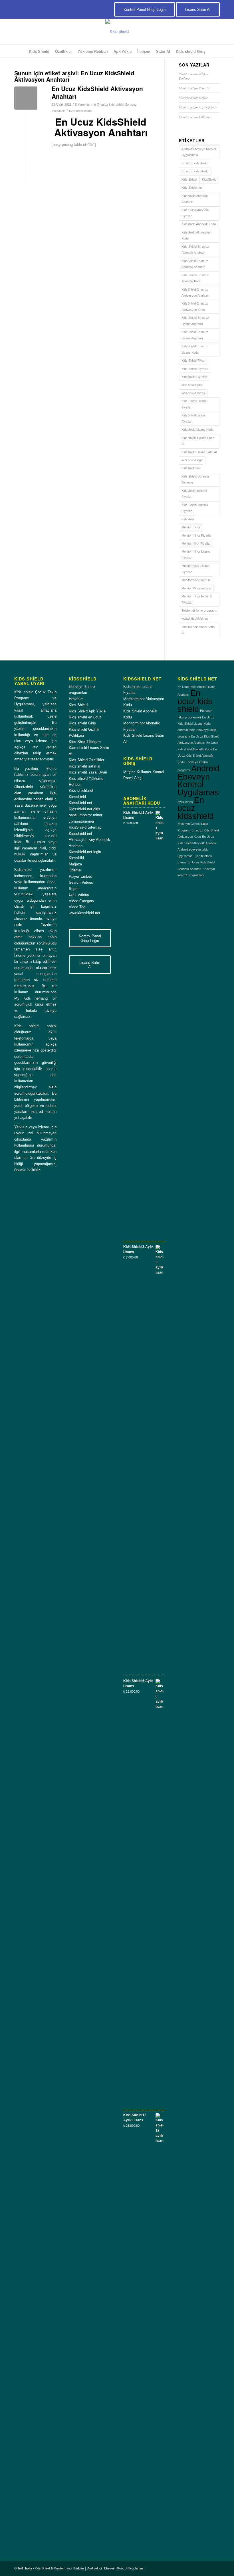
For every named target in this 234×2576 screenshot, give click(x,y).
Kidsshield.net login (85, 852)
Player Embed (80, 876)
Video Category (81, 901)
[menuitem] (39, 52)
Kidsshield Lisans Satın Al (199, 452)
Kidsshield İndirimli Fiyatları (194, 494)
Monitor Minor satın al (196, 588)
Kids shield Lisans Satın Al (198, 441)
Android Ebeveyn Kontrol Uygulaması (199, 152)
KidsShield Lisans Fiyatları (194, 418)
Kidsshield (77, 797)
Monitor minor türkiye (193, 97)
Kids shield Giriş (82, 723)
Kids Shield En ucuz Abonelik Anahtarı (195, 250)
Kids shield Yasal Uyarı (88, 772)
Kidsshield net (191, 468)
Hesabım (76, 699)
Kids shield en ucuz (85, 717)
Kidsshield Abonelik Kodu (199, 224)
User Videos (79, 895)
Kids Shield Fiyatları (195, 369)
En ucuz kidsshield (194, 163)
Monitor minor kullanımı (195, 117)
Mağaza (75, 864)
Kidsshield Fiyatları (194, 377)
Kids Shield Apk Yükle (87, 711)
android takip (186, 730)
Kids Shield (189, 180)
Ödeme (75, 870)
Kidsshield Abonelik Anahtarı (195, 199)
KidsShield (209, 180)
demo (88, 111)
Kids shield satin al (84, 766)
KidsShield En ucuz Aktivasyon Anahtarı (195, 292)
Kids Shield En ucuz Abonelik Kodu (195, 278)
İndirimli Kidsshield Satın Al (198, 630)
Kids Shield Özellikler (86, 760)
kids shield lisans (193, 393)
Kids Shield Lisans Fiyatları (194, 404)
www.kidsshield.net (195, 619)
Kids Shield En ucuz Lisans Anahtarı (195, 321)
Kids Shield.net (192, 188)
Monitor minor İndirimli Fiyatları (196, 599)
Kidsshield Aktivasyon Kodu (196, 235)
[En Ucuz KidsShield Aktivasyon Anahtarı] (26, 98)
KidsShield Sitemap (85, 827)
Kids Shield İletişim (85, 742)
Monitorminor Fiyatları (196, 543)
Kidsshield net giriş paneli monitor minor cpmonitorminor (85, 815)
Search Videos (81, 882)
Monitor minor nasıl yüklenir (198, 107)
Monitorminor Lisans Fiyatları (195, 569)
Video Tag (77, 907)
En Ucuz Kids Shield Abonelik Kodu (197, 756)
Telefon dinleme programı (199, 611)
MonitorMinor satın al (196, 580)
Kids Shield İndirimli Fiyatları (195, 508)
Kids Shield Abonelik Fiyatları (195, 213)
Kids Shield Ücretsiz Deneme (195, 479)
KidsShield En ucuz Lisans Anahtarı (195, 335)
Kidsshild (188, 519)
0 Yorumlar (82, 104)
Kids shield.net (81, 790)
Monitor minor (191, 527)
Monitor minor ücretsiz (194, 88)
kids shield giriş (192, 385)
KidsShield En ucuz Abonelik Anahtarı (195, 264)
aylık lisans (185, 802)
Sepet (74, 889)
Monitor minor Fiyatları (197, 535)
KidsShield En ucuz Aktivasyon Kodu (195, 306)
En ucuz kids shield (110, 104)
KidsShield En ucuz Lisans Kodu (195, 349)
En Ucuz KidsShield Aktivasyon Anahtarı (97, 92)
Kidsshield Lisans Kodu (197, 430)
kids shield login (192, 460)
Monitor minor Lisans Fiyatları (196, 554)
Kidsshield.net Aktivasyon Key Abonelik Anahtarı (89, 840)
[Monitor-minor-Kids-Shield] (117, 32)
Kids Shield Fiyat (193, 360)
